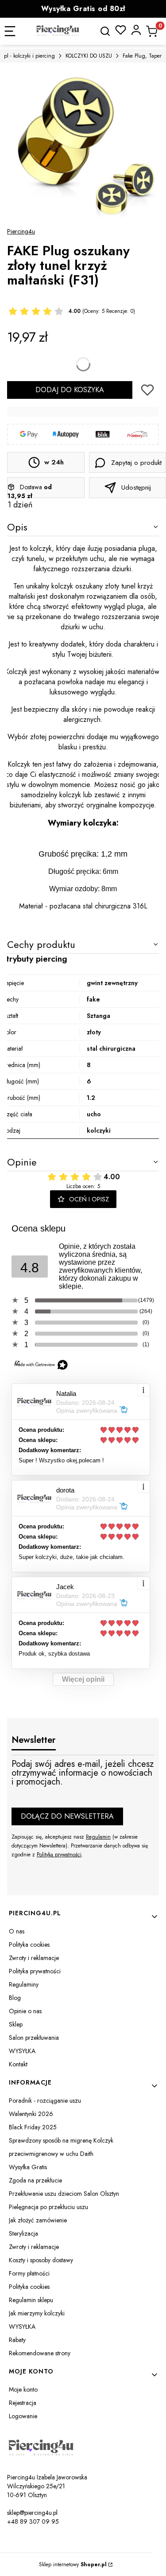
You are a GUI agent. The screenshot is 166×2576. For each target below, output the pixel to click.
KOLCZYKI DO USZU (89, 56)
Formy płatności (29, 2273)
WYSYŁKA (22, 2051)
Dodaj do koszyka (70, 390)
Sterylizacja (23, 2233)
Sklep (16, 2024)
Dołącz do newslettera (67, 1816)
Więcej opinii (83, 1679)
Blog (15, 1998)
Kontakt (18, 2064)
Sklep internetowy (73, 2564)
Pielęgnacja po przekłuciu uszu (48, 2207)
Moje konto (23, 2389)
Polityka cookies (29, 1945)
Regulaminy (24, 1984)
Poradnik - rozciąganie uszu (45, 2101)
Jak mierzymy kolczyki (37, 2313)
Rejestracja (23, 2403)
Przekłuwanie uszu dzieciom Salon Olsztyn (64, 2194)
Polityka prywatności (35, 1971)
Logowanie (23, 2416)
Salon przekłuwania (34, 2038)
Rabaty (17, 2340)
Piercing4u (21, 231)
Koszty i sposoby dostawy (41, 2260)
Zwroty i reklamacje (34, 1958)
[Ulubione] (121, 30)
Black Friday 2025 (33, 2127)
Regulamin (98, 1837)
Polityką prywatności (59, 1855)
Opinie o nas (25, 2011)
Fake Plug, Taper (142, 56)
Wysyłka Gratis (28, 2167)
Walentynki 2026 (31, 2114)
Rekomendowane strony (40, 2353)
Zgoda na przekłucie (35, 2180)
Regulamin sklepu (31, 2300)
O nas (17, 1931)
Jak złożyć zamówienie (38, 2220)
